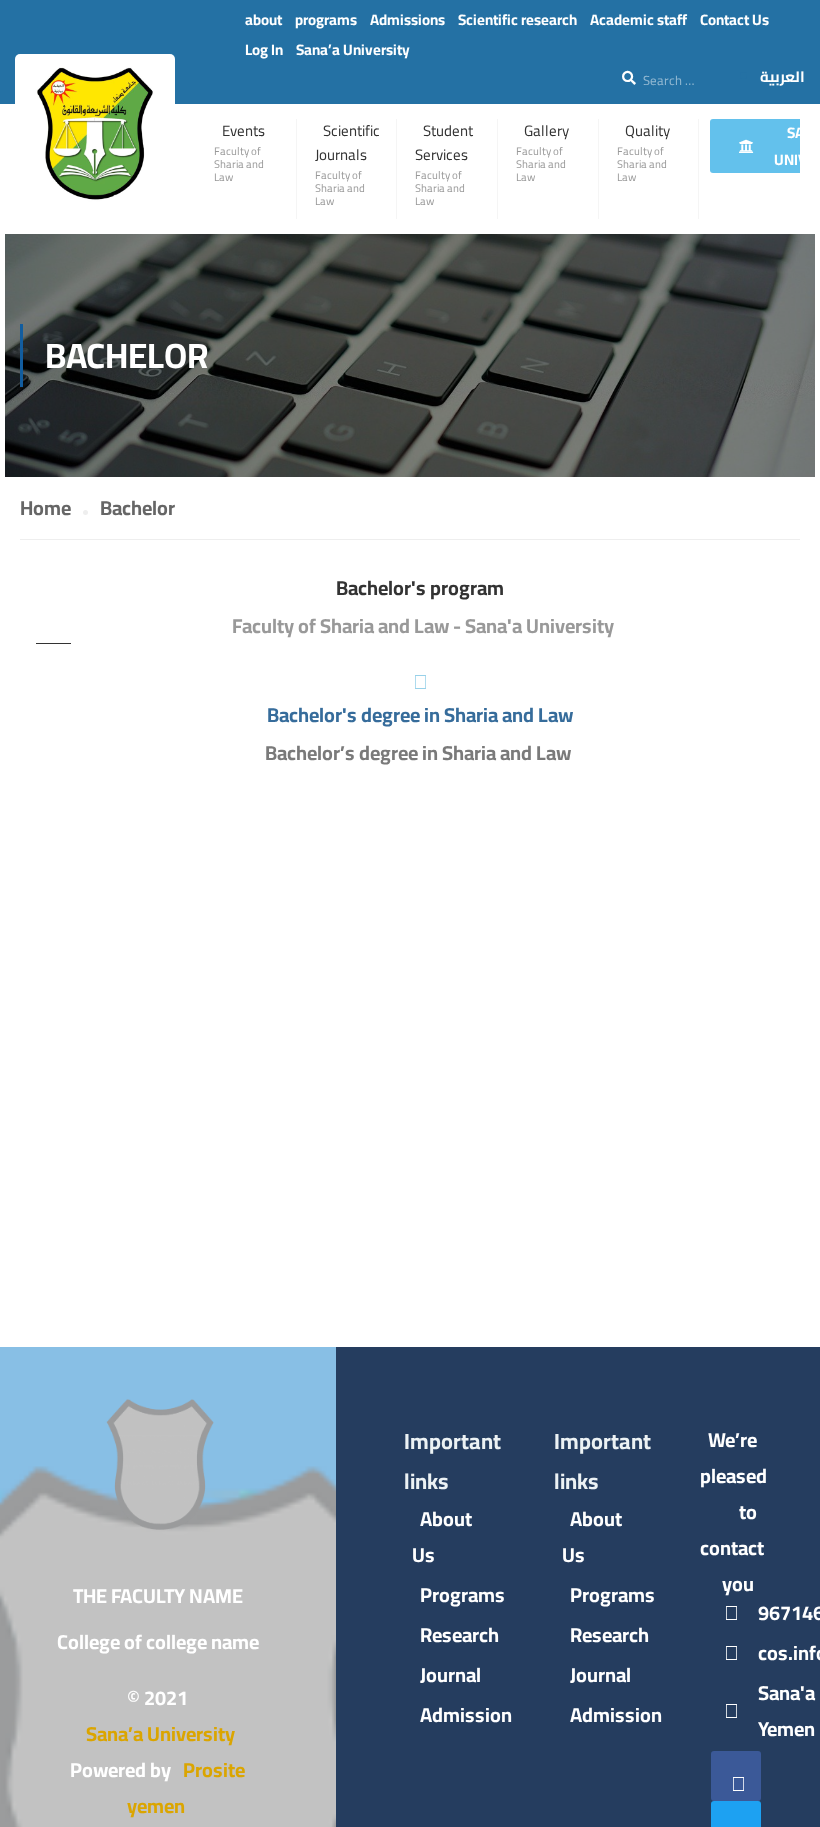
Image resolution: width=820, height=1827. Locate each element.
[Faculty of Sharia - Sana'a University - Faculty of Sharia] (95, 134)
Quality (647, 130)
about (263, 20)
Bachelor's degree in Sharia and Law (420, 714)
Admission (466, 1714)
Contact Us (734, 20)
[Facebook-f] (736, 1776)
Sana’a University (353, 50)
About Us (442, 1536)
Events (243, 130)
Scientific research (517, 20)
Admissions (407, 20)
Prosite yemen (186, 1787)
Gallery (546, 130)
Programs (462, 1594)
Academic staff (638, 20)
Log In (264, 50)
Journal (450, 1674)
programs (326, 20)
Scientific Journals (347, 142)
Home (45, 508)
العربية (782, 76)
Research (459, 1634)
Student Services (444, 142)
